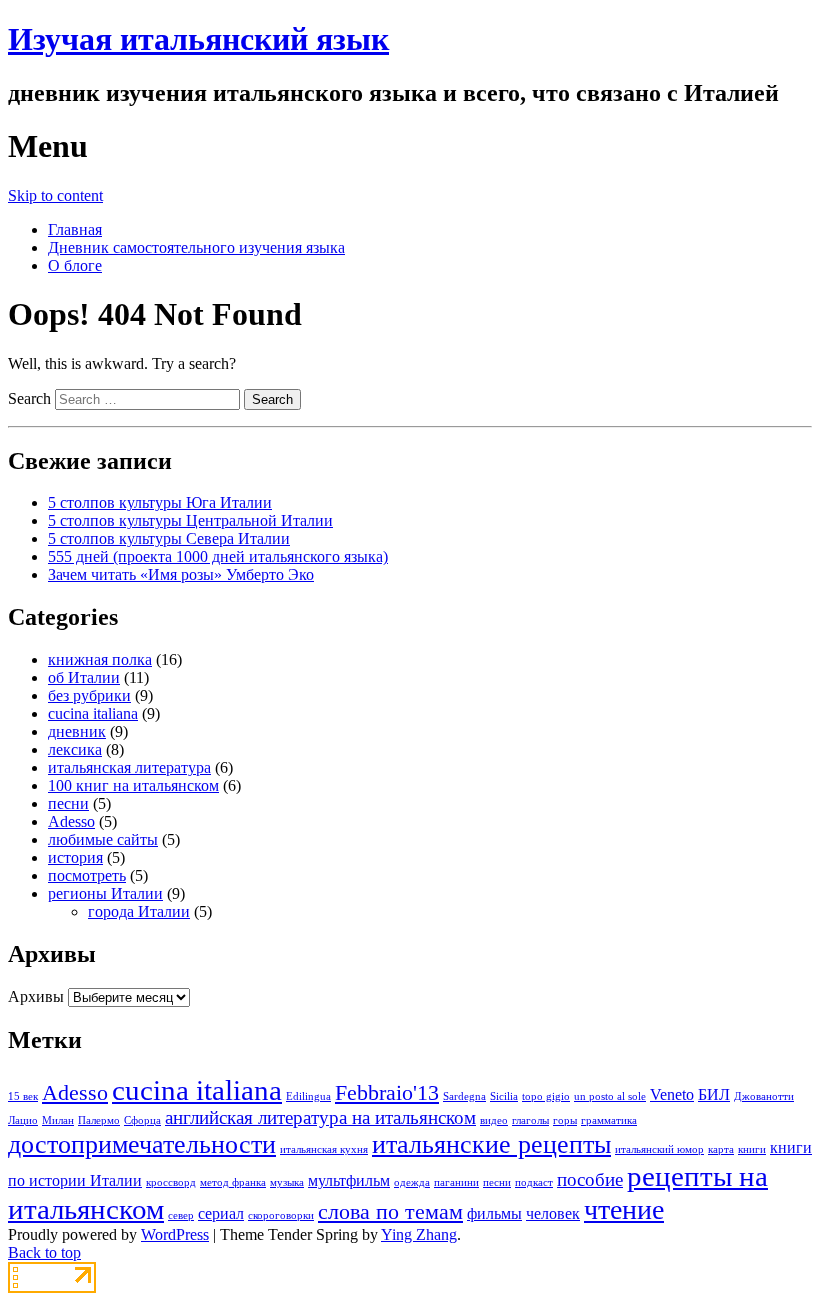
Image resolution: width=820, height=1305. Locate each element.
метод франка (233, 1182)
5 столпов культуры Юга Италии (160, 502)
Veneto (672, 1094)
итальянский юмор (659, 1149)
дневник (77, 731)
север (181, 1215)
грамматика (609, 1120)
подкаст (534, 1182)
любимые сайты (103, 839)
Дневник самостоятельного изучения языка (196, 247)
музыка (287, 1182)
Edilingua (308, 1096)
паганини (456, 1182)
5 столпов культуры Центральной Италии (190, 520)
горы (565, 1120)
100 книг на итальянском (133, 785)
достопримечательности (142, 1144)
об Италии (84, 677)
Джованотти (764, 1096)
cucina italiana (93, 713)
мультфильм (349, 1180)
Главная (75, 229)
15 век (23, 1096)
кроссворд (171, 1182)
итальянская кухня (324, 1149)
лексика (75, 749)
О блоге (75, 265)
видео (494, 1120)
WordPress (175, 1234)
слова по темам (390, 1211)
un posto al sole (610, 1096)
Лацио (23, 1120)
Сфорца (142, 1120)
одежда (412, 1182)
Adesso (71, 821)
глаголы (530, 1120)
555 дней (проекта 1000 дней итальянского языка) (218, 556)
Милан (58, 1120)
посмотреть (87, 875)
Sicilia (504, 1096)
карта (721, 1149)
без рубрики (89, 695)
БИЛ (714, 1094)
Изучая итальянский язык (198, 39)
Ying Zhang (419, 1234)
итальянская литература (129, 767)
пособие (590, 1179)
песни (68, 803)
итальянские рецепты (491, 1144)
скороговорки (281, 1215)
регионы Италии (105, 893)
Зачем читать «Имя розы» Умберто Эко (181, 574)
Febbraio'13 (387, 1092)
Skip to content (55, 195)
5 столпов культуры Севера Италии (169, 538)
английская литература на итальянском (320, 1117)
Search (29, 398)
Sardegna (464, 1096)
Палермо (99, 1120)
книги (752, 1149)
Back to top (44, 1252)
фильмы (494, 1213)
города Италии (139, 911)
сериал (221, 1213)
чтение (624, 1209)
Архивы (36, 996)
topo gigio (546, 1096)
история (75, 857)
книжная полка (100, 659)
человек (553, 1213)
